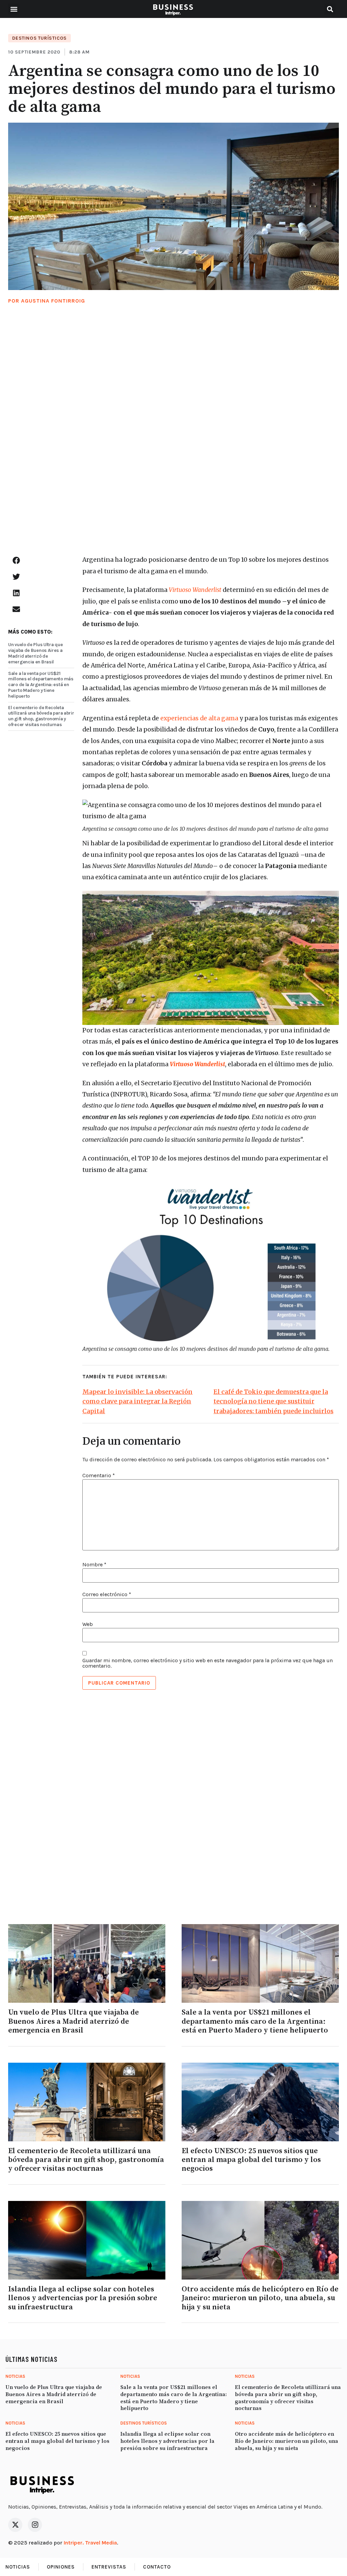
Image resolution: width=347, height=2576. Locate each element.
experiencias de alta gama (199, 718)
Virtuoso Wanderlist (195, 590)
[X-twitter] (15, 2525)
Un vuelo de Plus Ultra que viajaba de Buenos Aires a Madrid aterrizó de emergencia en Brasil (35, 653)
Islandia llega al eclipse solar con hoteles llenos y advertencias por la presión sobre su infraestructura (83, 2298)
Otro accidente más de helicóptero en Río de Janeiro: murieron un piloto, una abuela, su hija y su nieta (260, 2298)
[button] (14, 9)
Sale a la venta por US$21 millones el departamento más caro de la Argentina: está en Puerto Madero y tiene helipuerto (41, 685)
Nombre (94, 1565)
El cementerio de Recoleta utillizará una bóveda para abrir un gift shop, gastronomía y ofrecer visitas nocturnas (41, 716)
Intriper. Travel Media (90, 2543)
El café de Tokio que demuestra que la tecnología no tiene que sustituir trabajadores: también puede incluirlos (273, 1402)
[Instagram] (35, 2525)
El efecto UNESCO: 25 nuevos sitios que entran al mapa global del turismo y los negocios (251, 2160)
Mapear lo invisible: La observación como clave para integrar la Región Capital (137, 1402)
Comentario (99, 1476)
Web (88, 1624)
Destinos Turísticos (39, 38)
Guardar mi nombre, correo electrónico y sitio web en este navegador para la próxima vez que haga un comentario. (208, 1663)
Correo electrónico (107, 1594)
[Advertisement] (173, 437)
